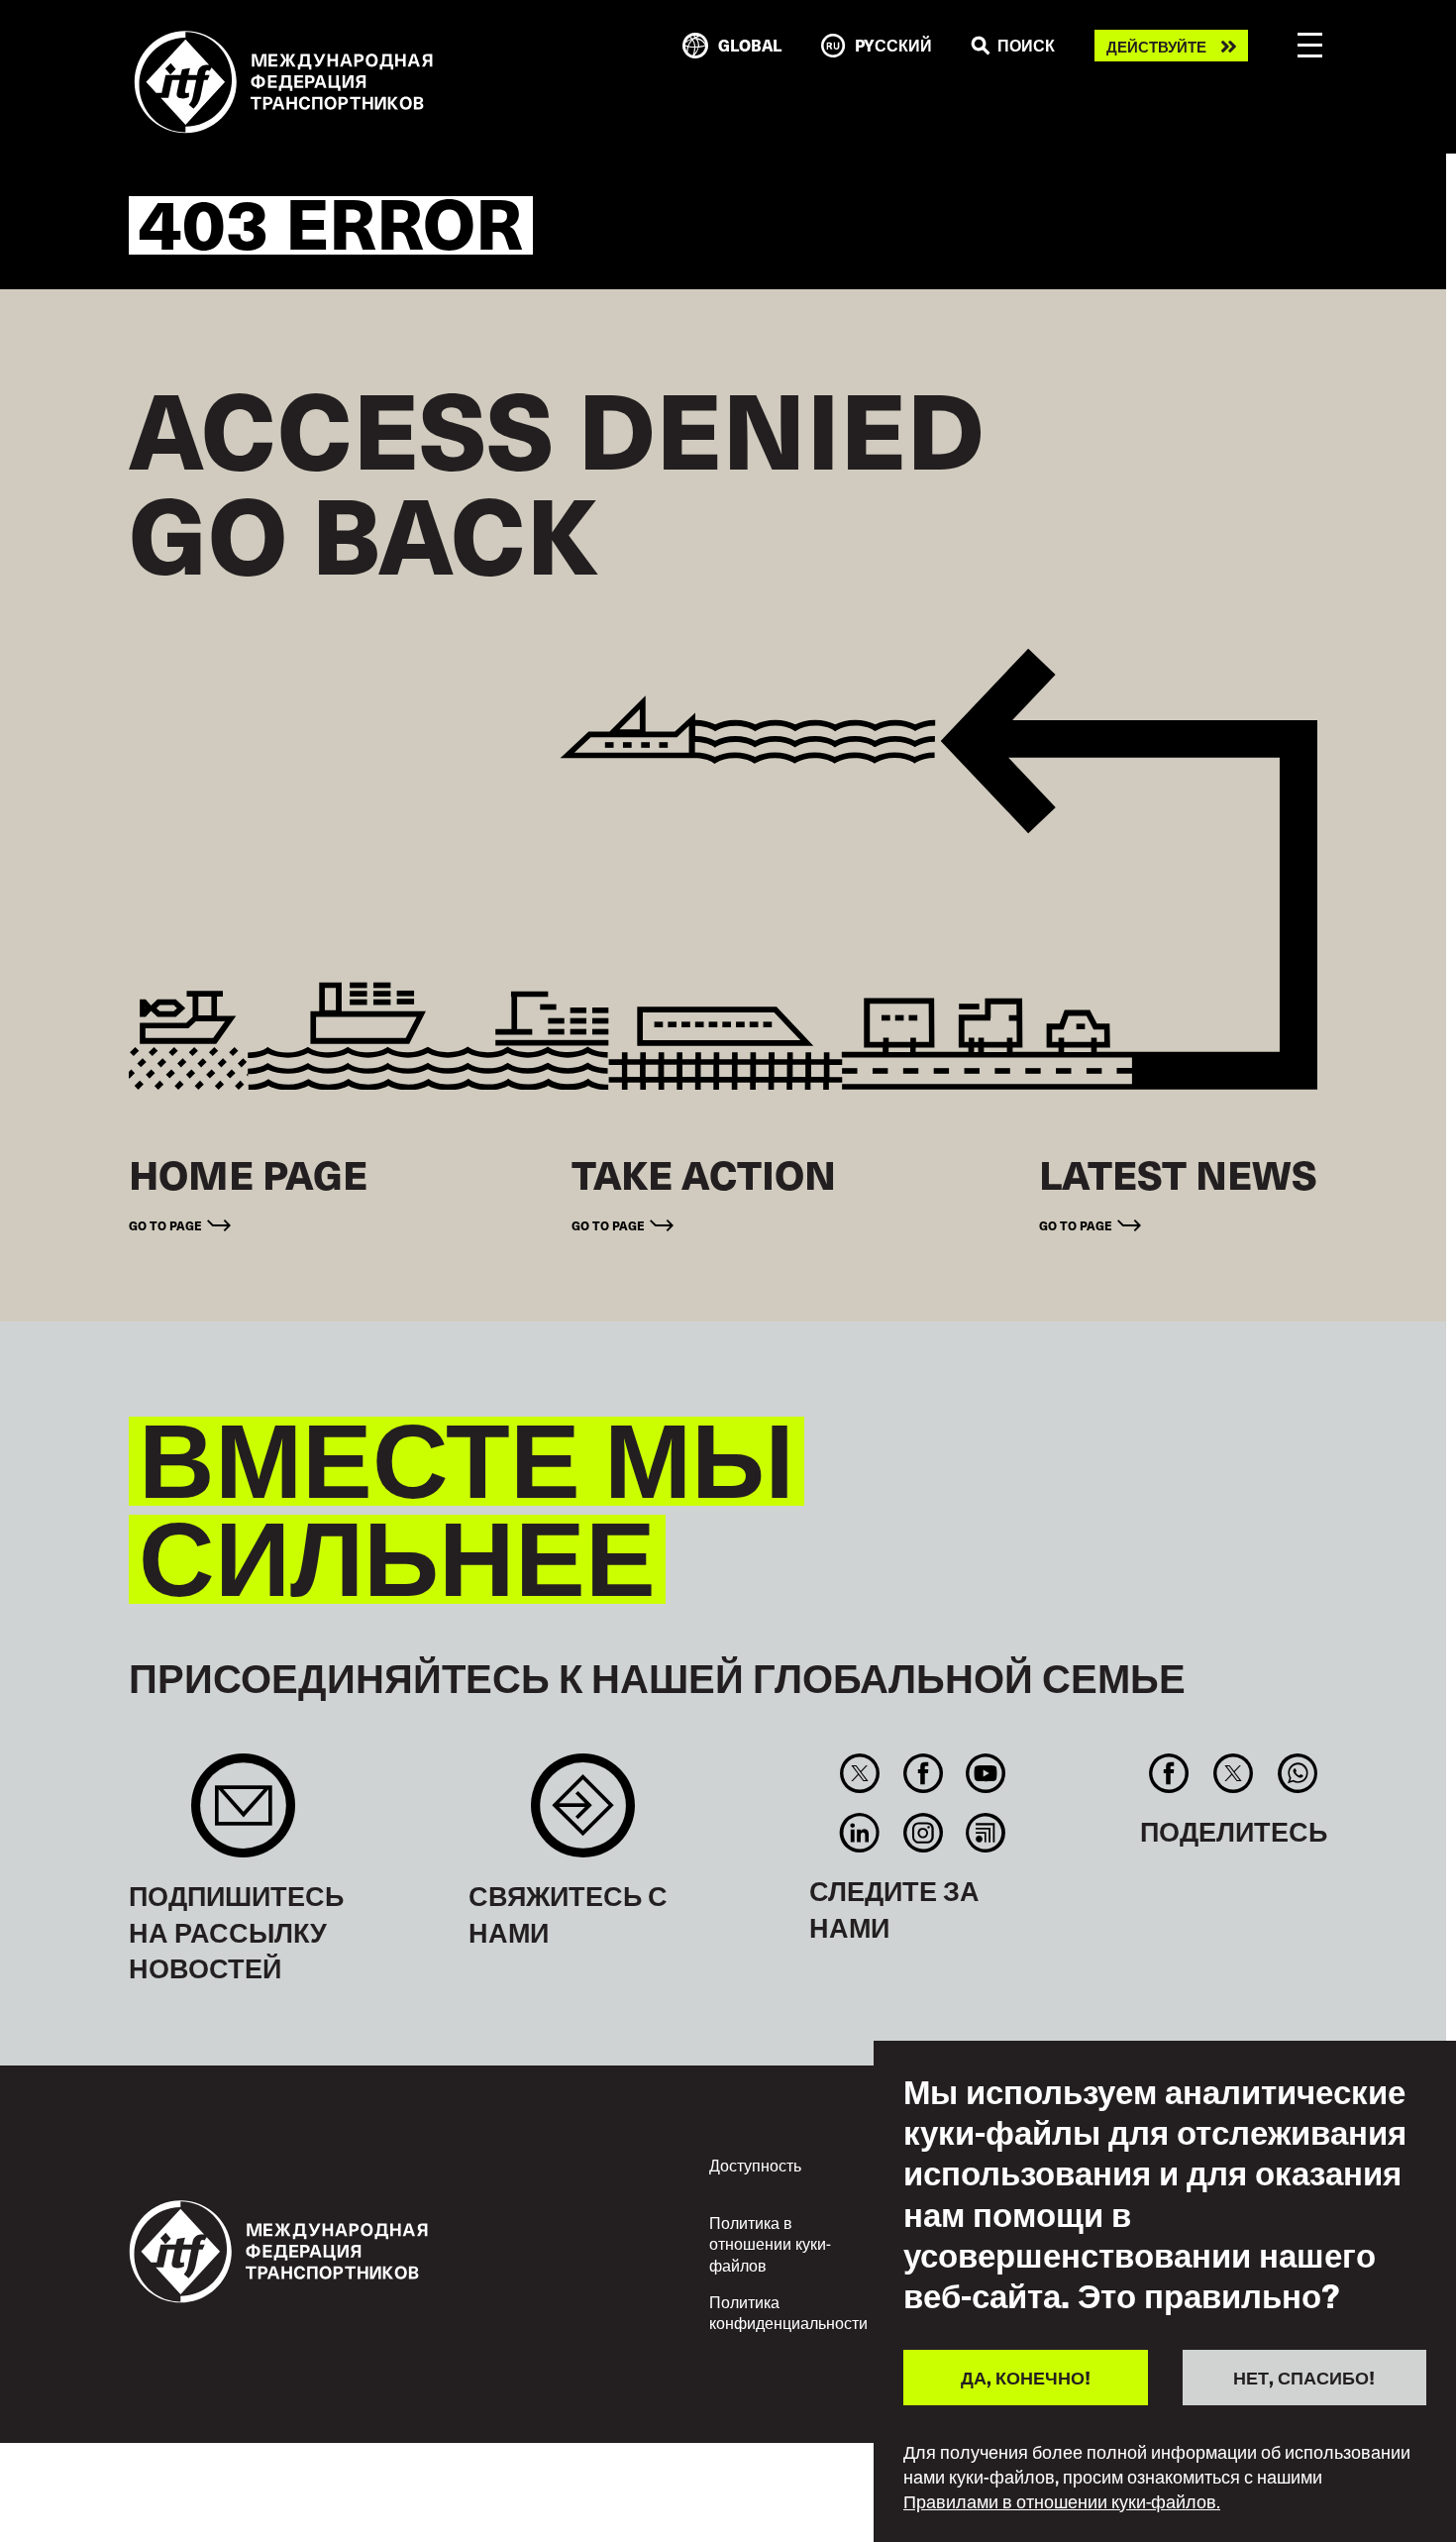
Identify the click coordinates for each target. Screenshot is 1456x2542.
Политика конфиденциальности (788, 2312)
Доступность (755, 2165)
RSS (985, 1833)
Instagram (923, 1833)
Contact (583, 1815)
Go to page (165, 1225)
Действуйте (1156, 46)
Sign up (243, 1815)
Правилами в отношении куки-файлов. (1062, 2500)
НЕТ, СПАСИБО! (1304, 2377)
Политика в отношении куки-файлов (770, 2243)
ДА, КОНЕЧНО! (1026, 2377)
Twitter (860, 1773)
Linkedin (860, 1833)
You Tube (985, 1773)
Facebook (923, 1773)
